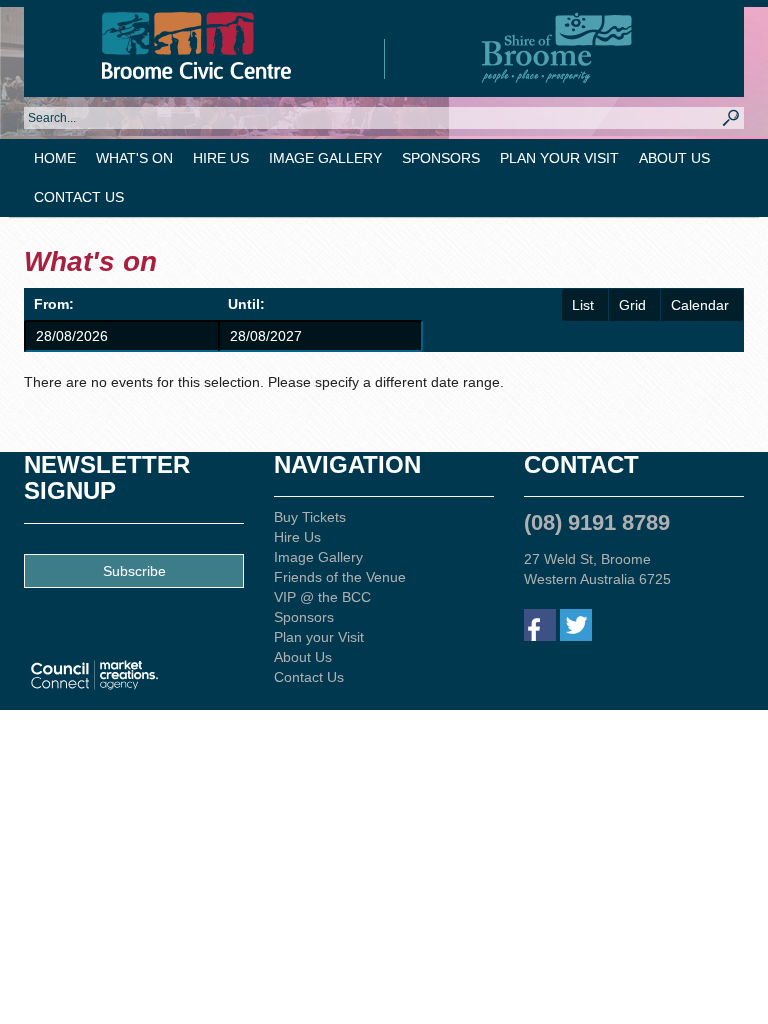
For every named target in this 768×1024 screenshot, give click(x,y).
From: (54, 304)
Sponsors (441, 158)
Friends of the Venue (340, 577)
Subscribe (134, 571)
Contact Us (79, 197)
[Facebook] (540, 625)
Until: (246, 304)
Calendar (700, 305)
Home (55, 158)
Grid (632, 305)
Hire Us (221, 158)
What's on (134, 158)
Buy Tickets (310, 517)
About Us (674, 158)
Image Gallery (325, 158)
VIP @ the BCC (322, 597)
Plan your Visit (319, 637)
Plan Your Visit (559, 158)
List (583, 305)
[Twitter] (576, 625)
